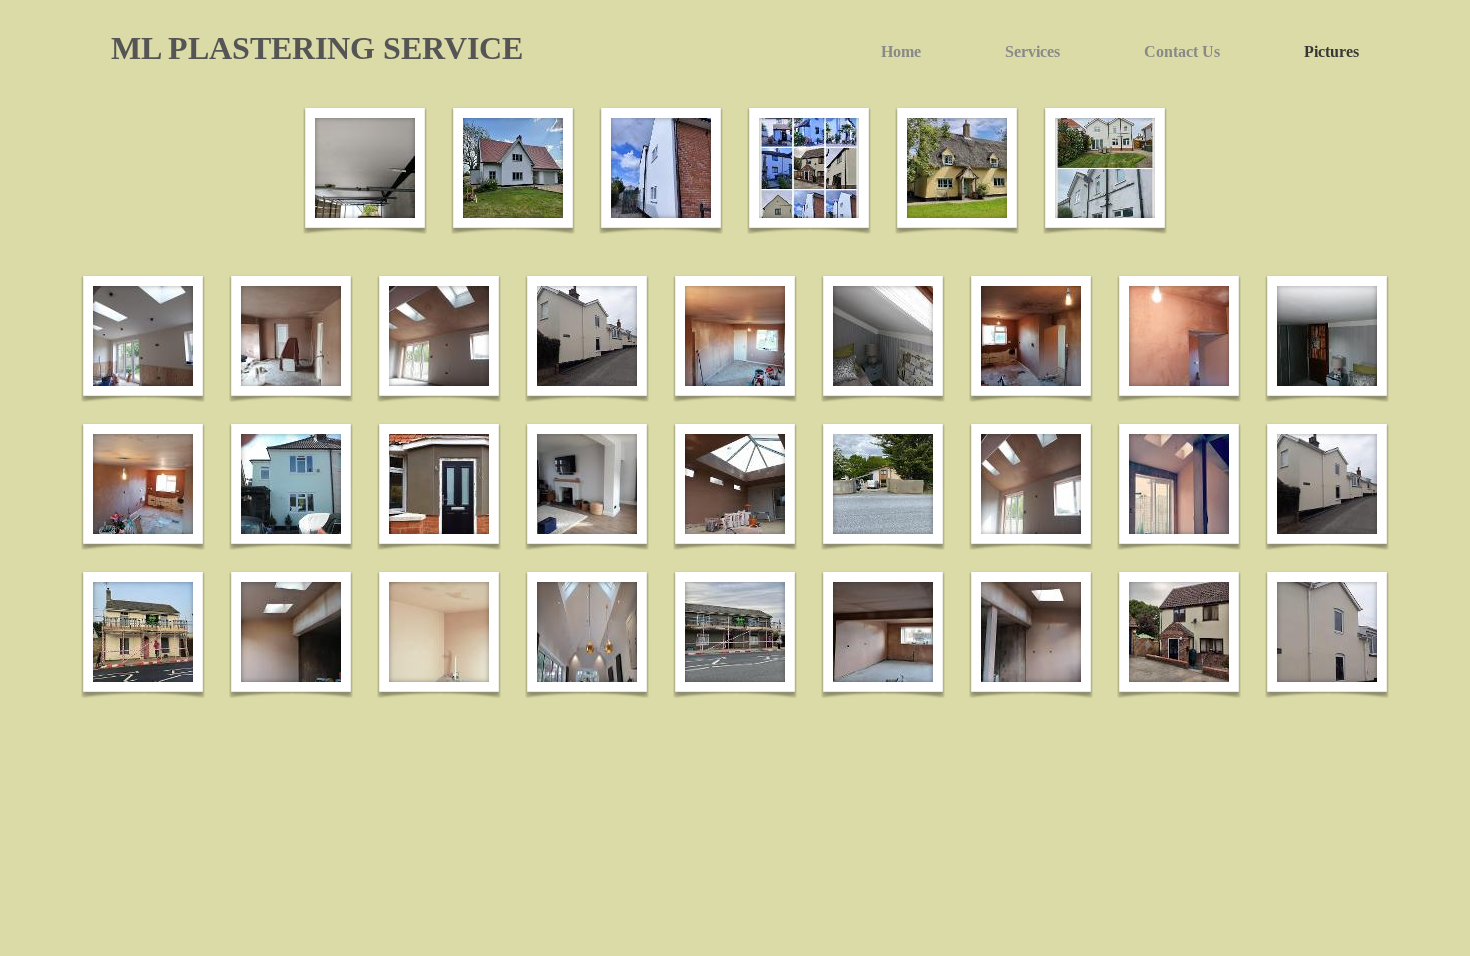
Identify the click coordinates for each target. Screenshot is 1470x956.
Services (1032, 51)
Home (901, 51)
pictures (1331, 51)
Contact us (1182, 51)
